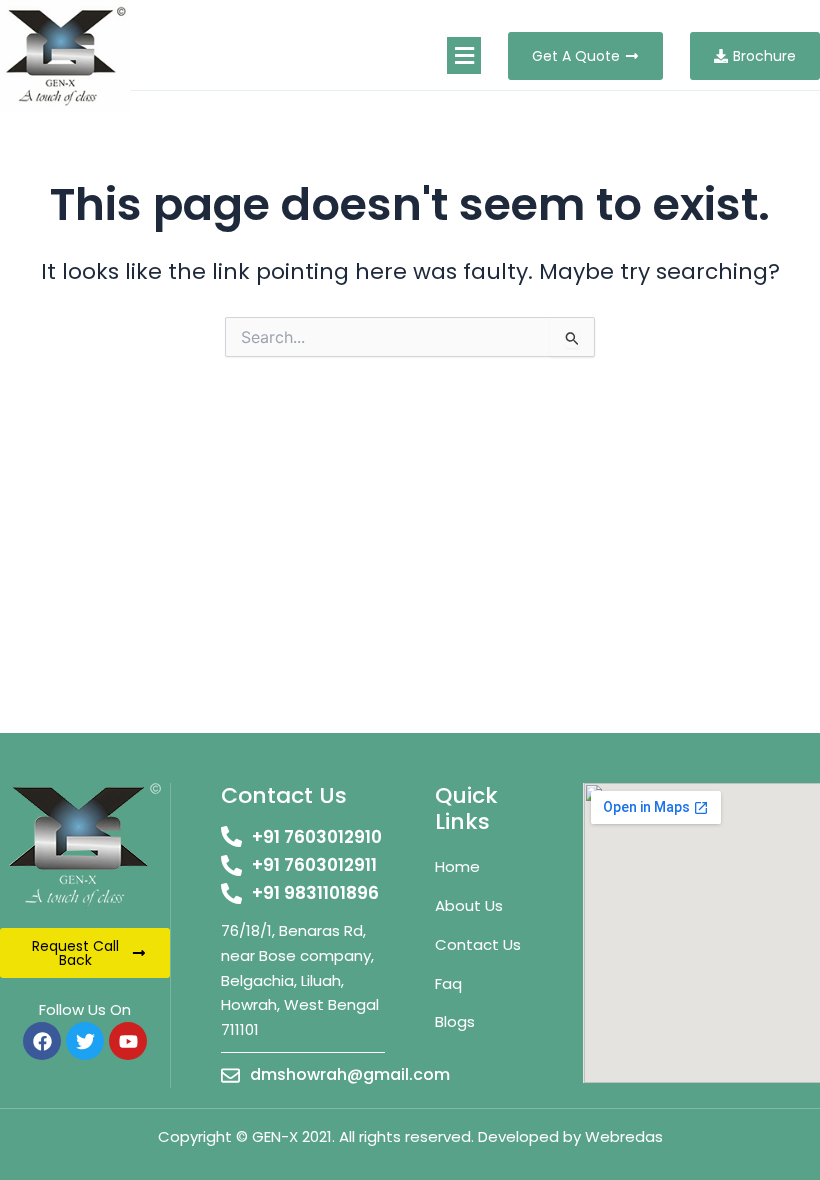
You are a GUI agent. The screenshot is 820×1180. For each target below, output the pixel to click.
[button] (464, 55)
